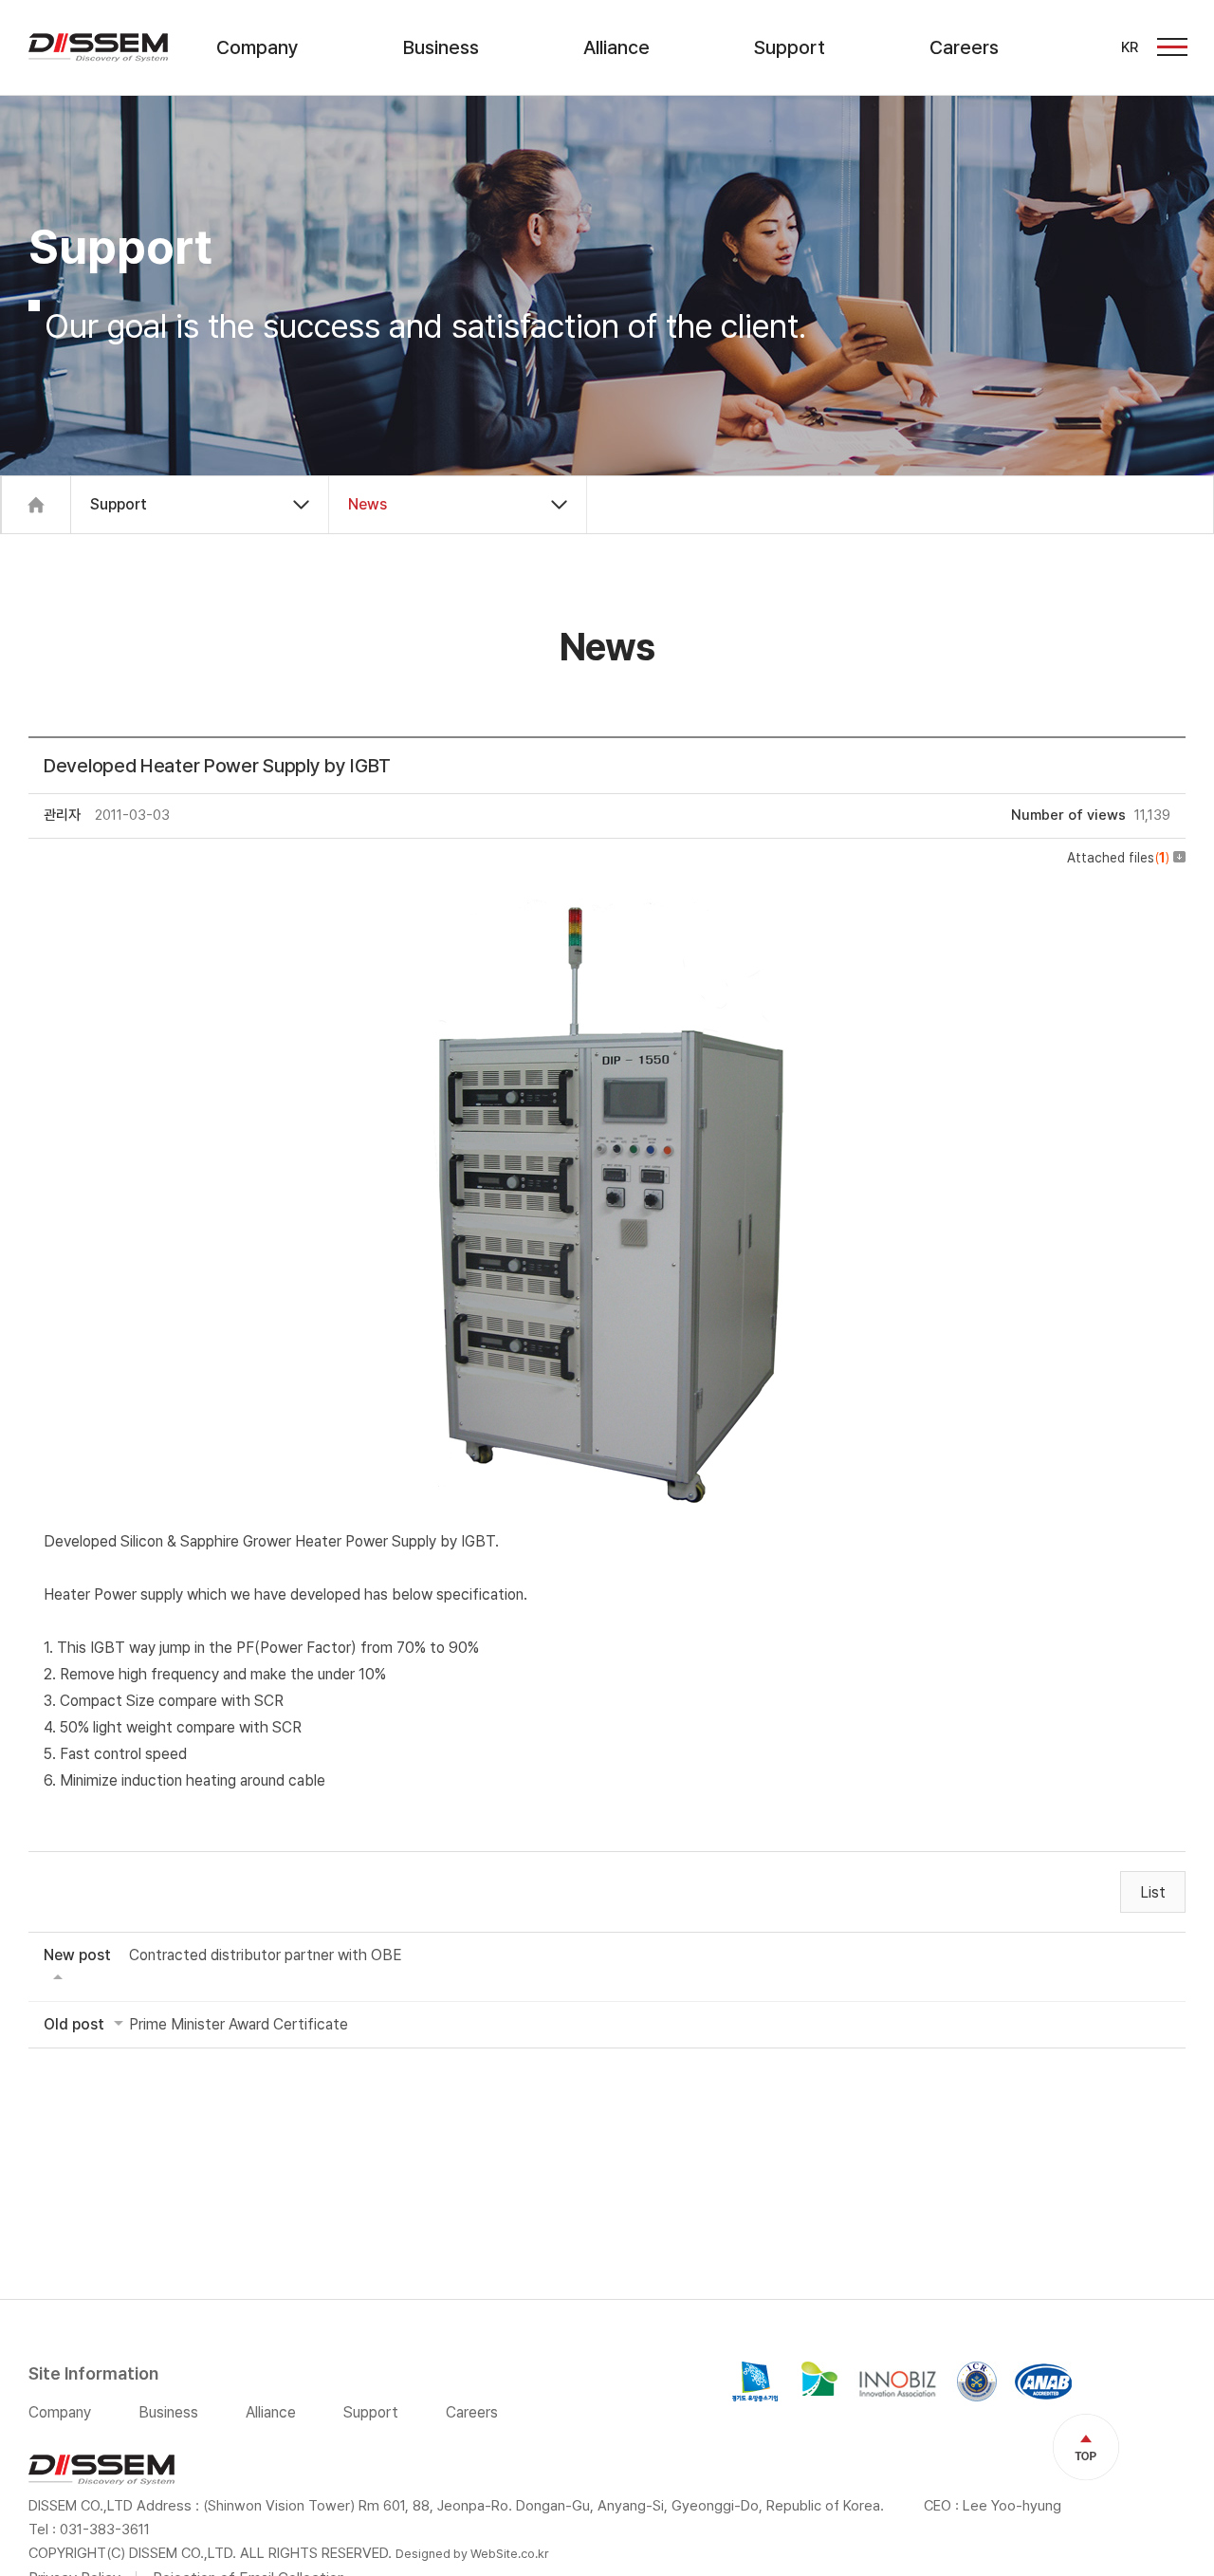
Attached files (1118, 858)
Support (790, 47)
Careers (964, 47)
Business (441, 47)
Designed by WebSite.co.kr (472, 2554)
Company (258, 47)
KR (1130, 47)
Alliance (616, 47)
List (1153, 1892)
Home (36, 505)
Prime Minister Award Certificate (239, 2024)
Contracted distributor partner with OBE (266, 1955)
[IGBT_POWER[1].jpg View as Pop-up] (607, 895)
